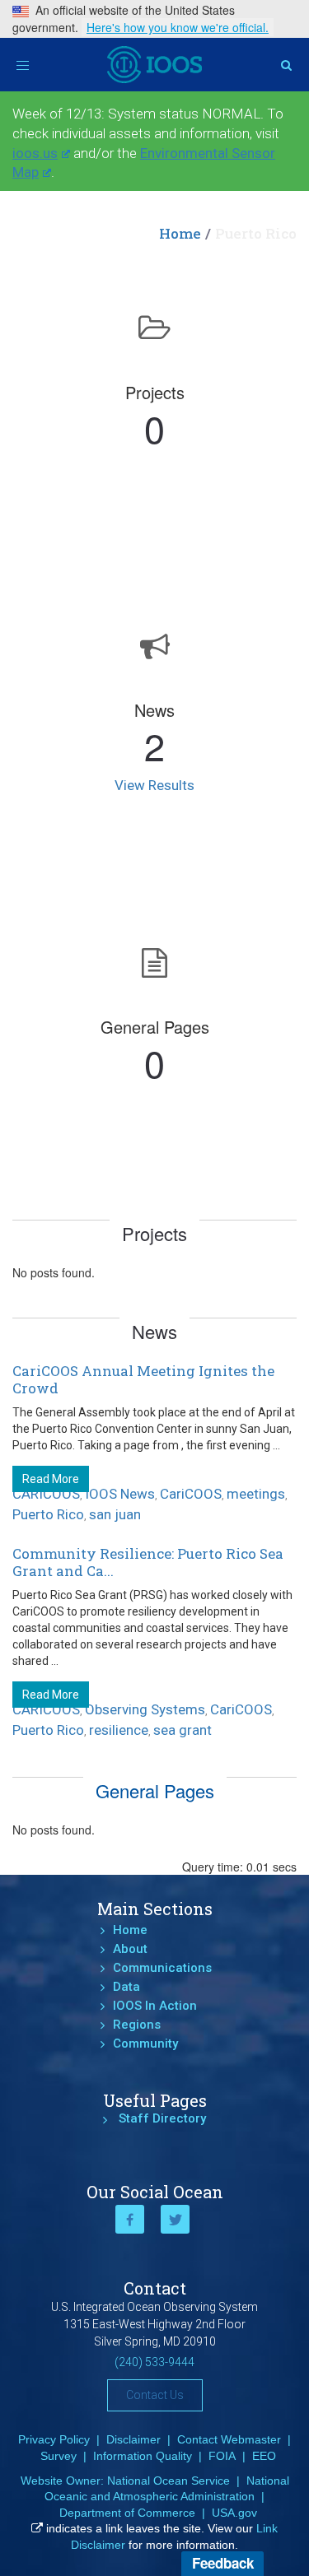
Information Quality (143, 2456)
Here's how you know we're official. (178, 27)
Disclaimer (133, 2439)
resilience (119, 1730)
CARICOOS (46, 1494)
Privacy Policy (54, 2439)
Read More (51, 1479)
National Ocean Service (169, 2481)
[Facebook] (130, 2219)
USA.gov (234, 2513)
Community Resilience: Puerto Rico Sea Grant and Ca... (148, 1562)
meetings (256, 1494)
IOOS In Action (155, 2006)
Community (145, 2044)
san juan (115, 1514)
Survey (59, 2456)
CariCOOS (191, 1494)
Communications (162, 1968)
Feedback (223, 2563)
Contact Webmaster (229, 2439)
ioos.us (35, 153)
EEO (264, 2456)
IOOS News (120, 1494)
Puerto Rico (48, 1514)
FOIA (222, 2456)
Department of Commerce (127, 2513)
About (130, 1949)
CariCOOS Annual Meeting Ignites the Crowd (143, 1379)
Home (180, 233)
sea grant (183, 1730)
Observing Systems (145, 1709)
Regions (137, 2025)
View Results (154, 785)
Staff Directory (162, 2118)
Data (126, 1987)
